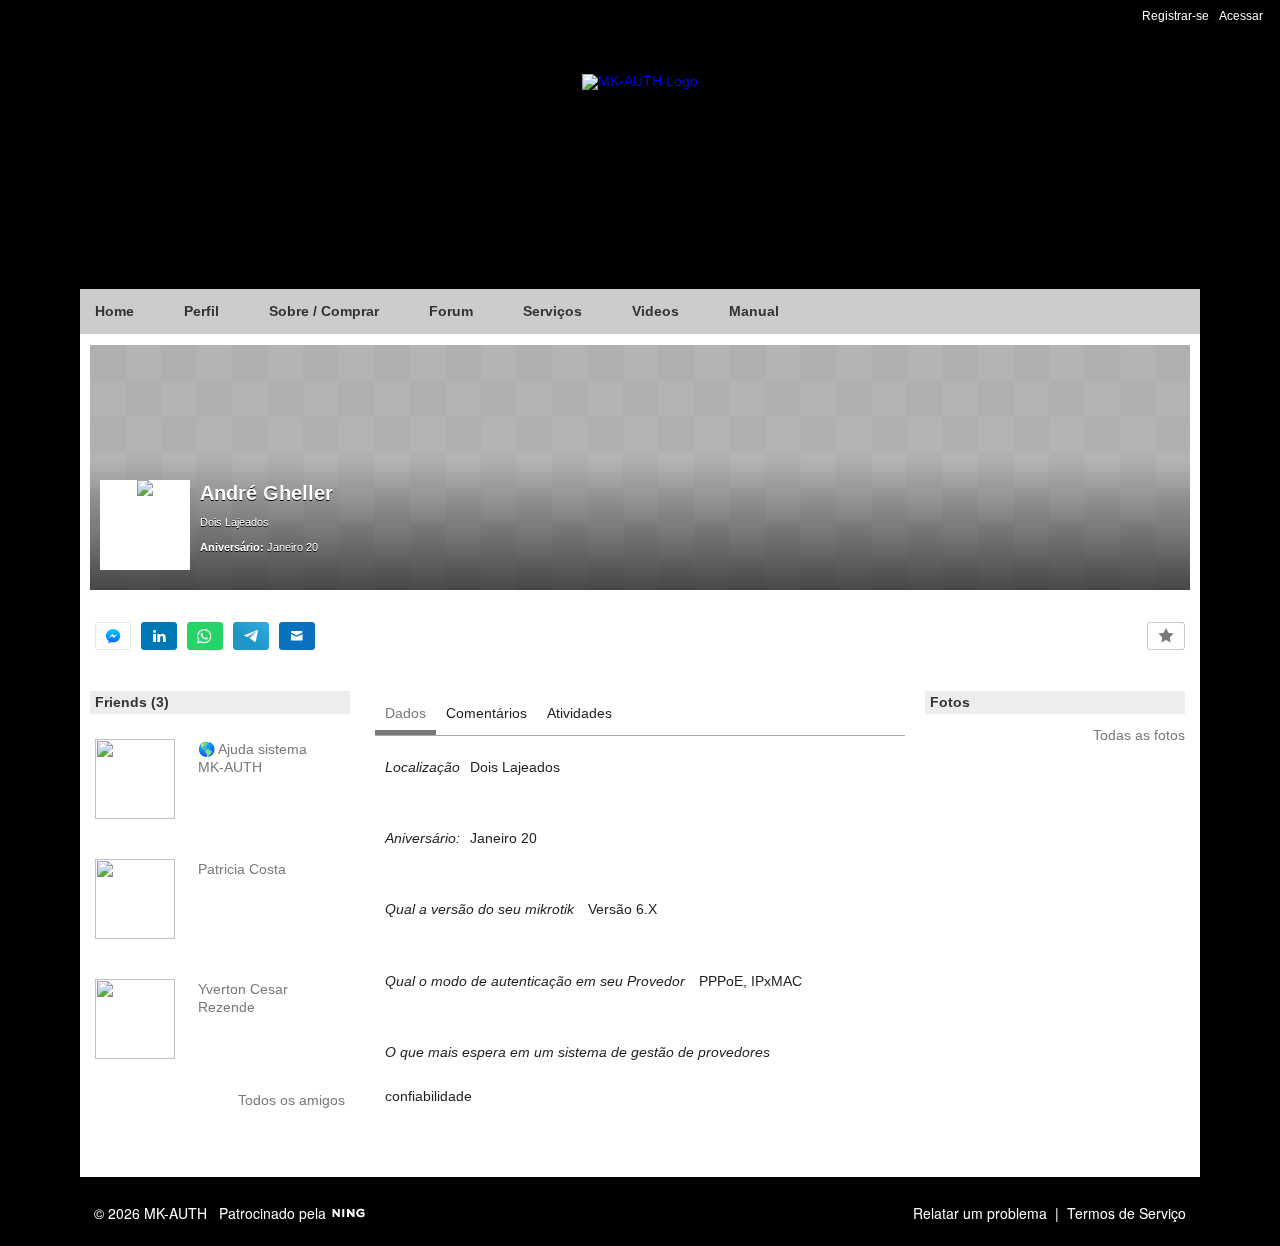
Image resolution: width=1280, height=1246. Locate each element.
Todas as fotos (1139, 735)
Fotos (950, 702)
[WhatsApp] (205, 636)
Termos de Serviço (1126, 1213)
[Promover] (1166, 636)
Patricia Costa (242, 869)
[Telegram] (251, 636)
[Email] (297, 636)
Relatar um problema (980, 1213)
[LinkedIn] (159, 636)
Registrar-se (1175, 16)
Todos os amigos (291, 1100)
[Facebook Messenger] (113, 636)
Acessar (1241, 16)
